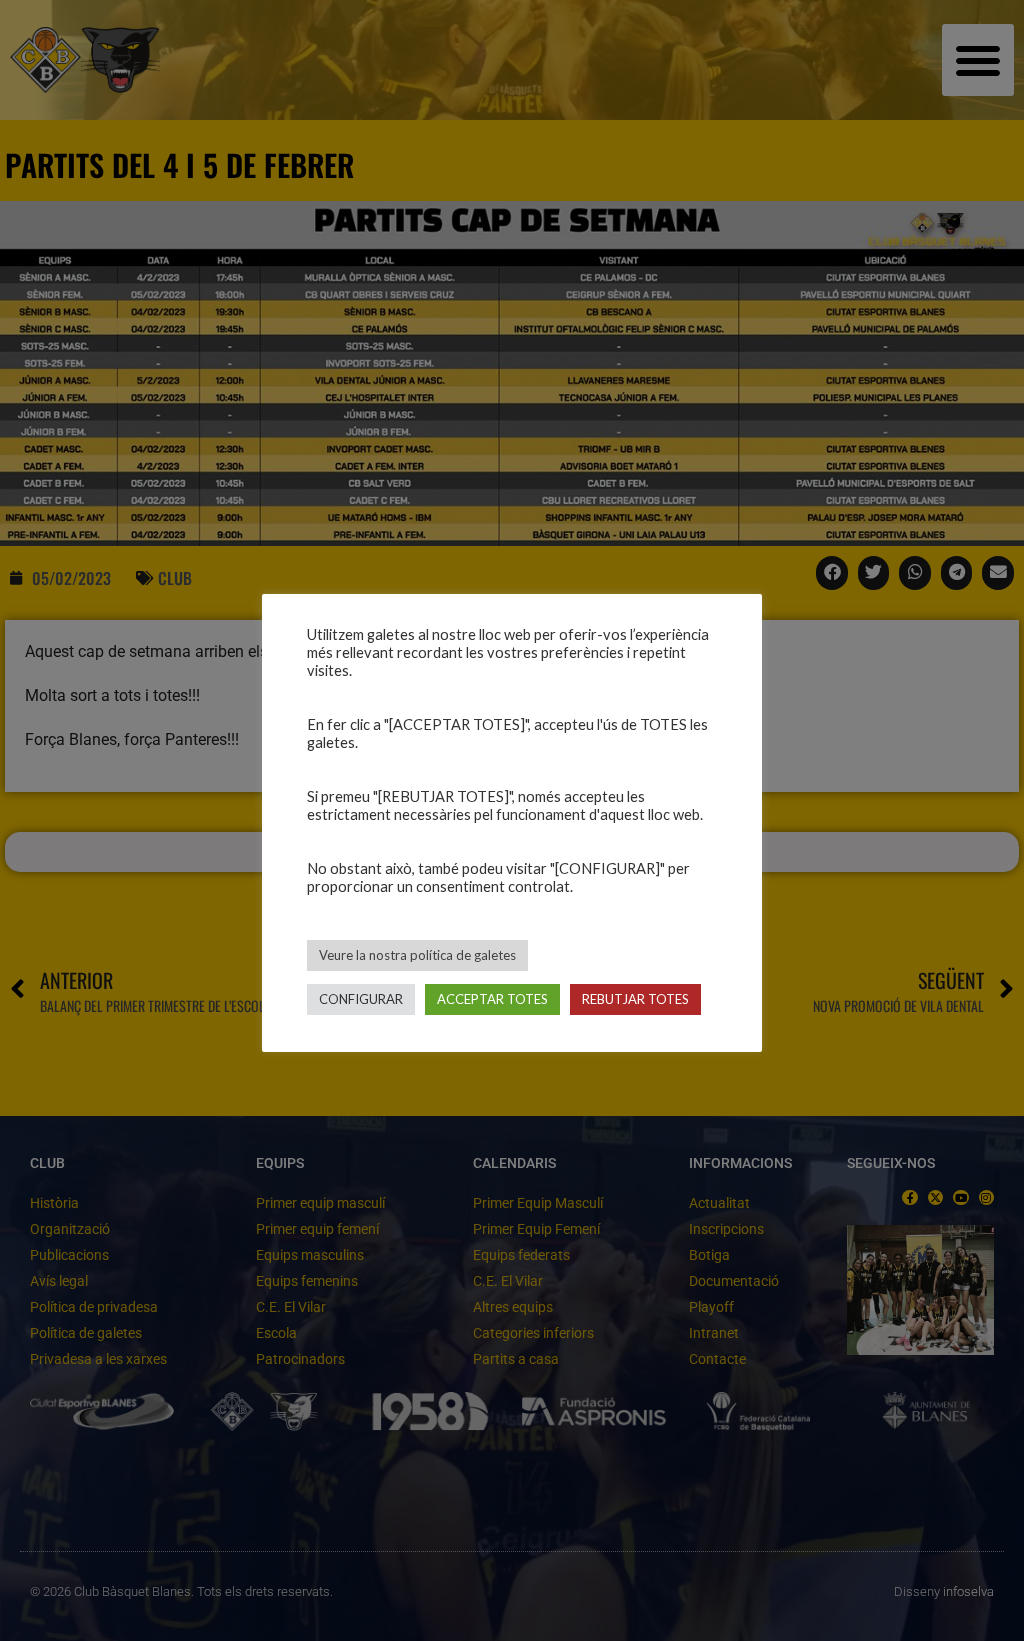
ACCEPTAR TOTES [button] (492, 999)
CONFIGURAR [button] (361, 999)
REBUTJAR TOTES (635, 999)
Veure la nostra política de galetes (417, 955)
